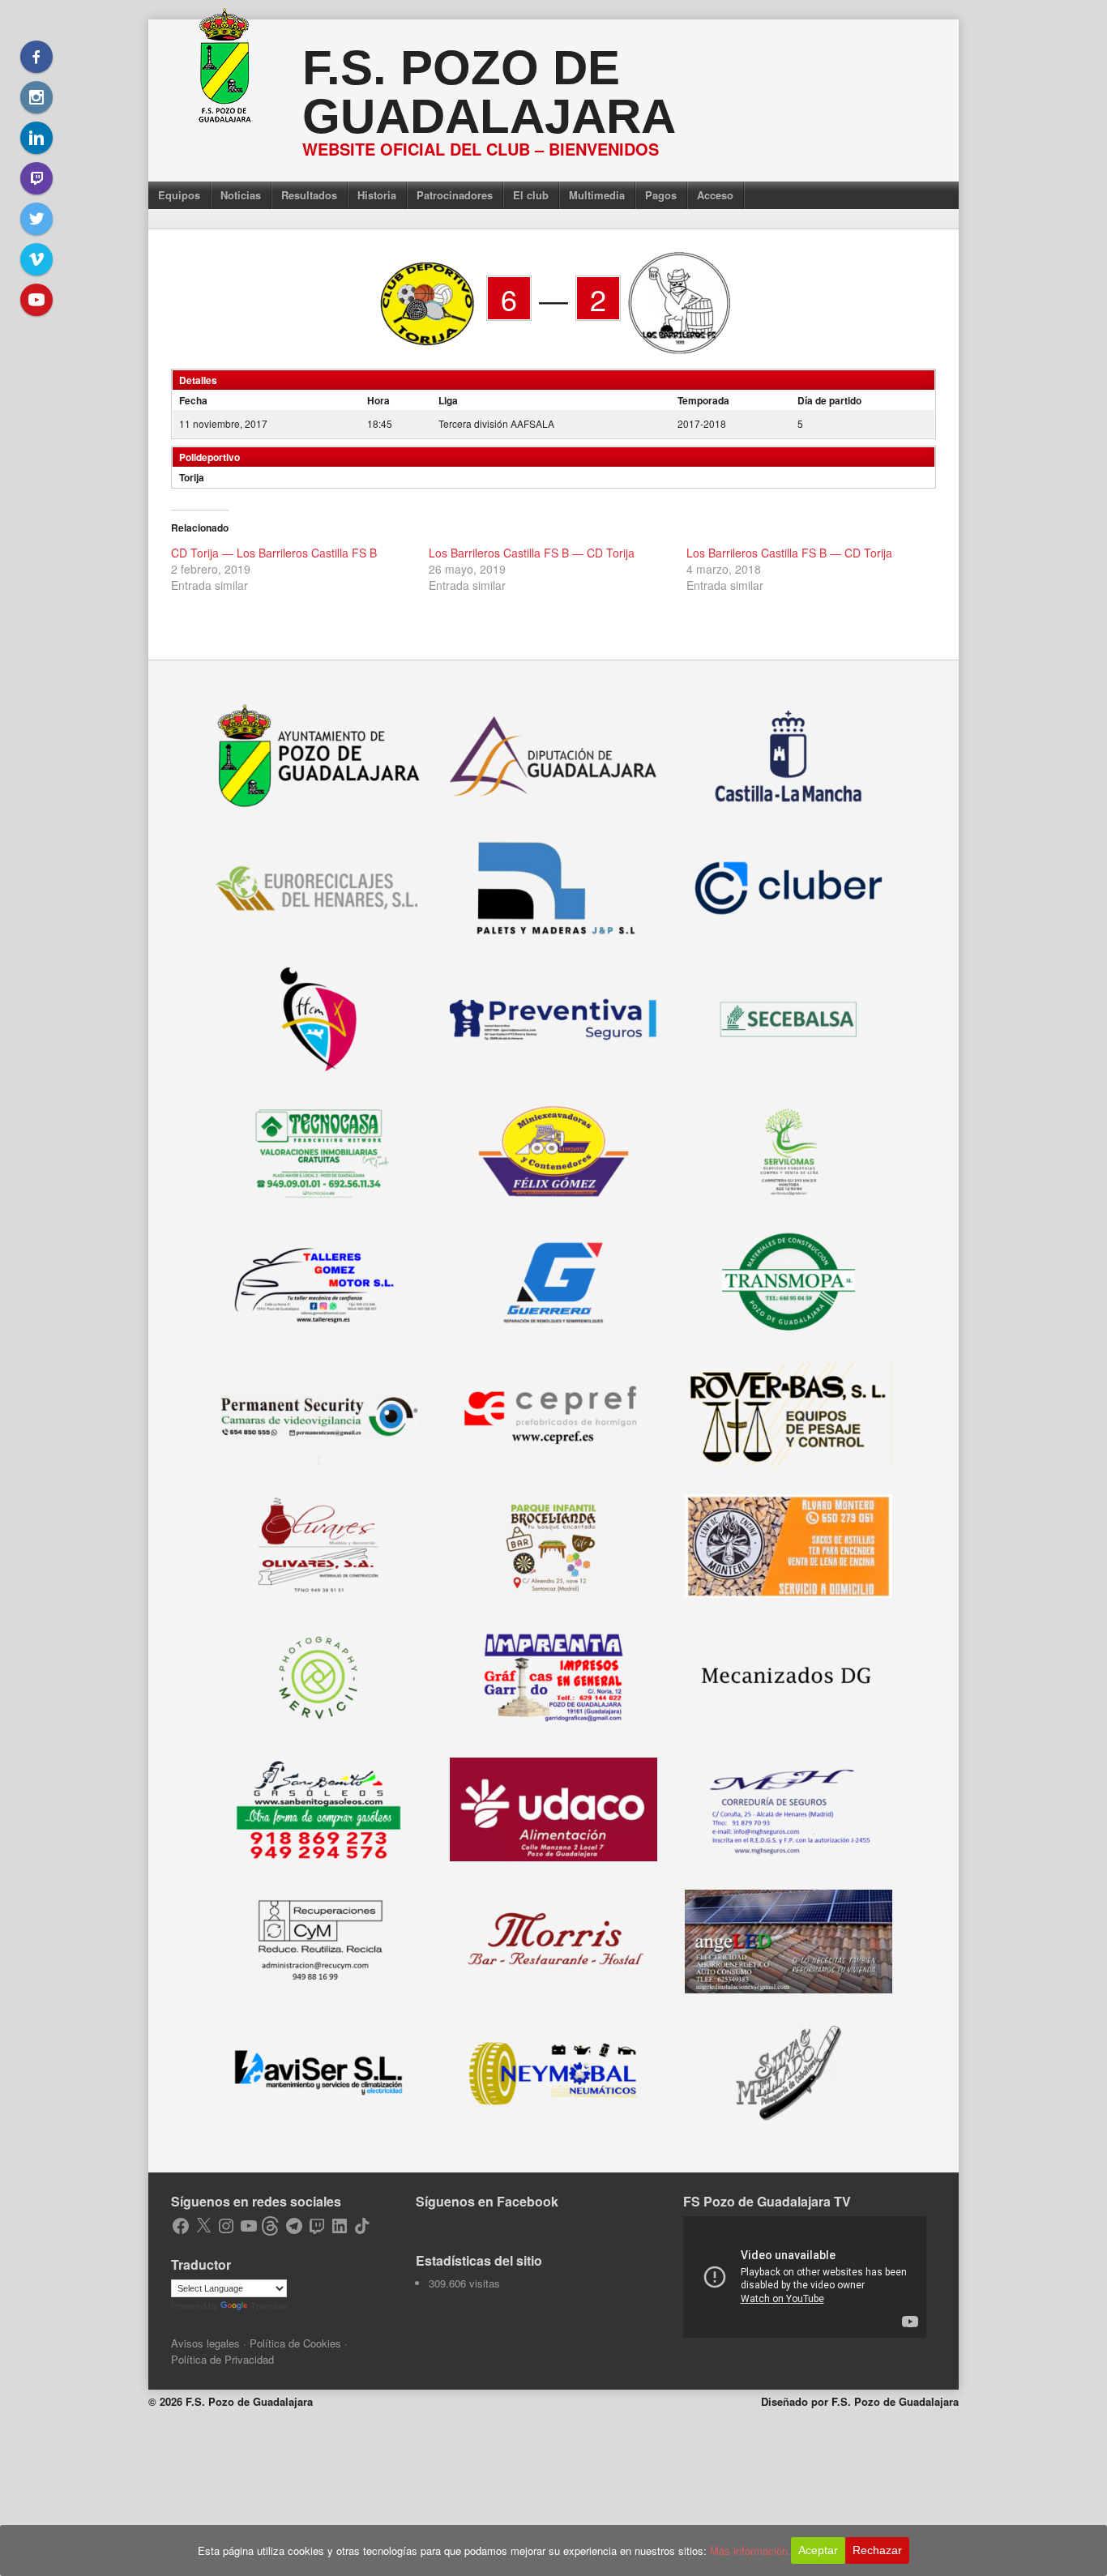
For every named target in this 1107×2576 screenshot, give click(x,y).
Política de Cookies (295, 2343)
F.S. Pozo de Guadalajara (489, 92)
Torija (192, 477)
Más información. (750, 2550)
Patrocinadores (455, 195)
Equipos (179, 195)
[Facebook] (36, 57)
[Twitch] (36, 178)
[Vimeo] (36, 259)
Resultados (309, 195)
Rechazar (877, 2550)
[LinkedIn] (36, 138)
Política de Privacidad (222, 2359)
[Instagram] (36, 97)
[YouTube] (36, 300)
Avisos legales (205, 2343)
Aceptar (818, 2550)
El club (531, 195)
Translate (269, 2306)
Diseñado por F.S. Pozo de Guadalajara (860, 2401)
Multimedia (597, 195)
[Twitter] (36, 219)
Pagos (661, 195)
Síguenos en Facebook (487, 2201)
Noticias (241, 195)
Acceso (715, 195)
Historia (377, 195)
